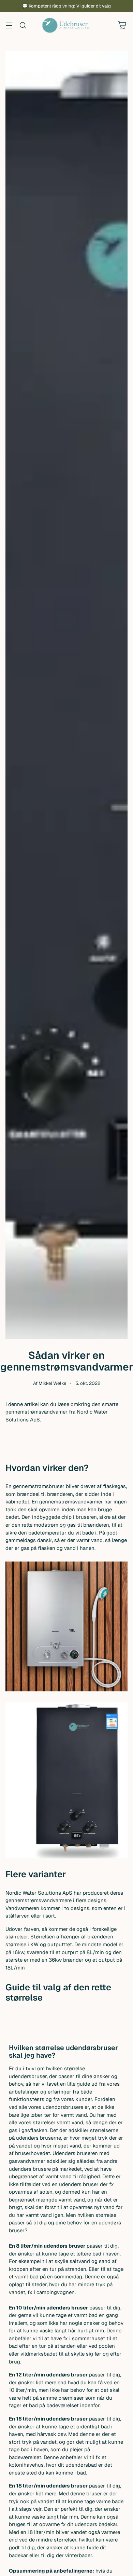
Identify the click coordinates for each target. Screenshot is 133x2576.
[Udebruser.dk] (66, 25)
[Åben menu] (9, 25)
